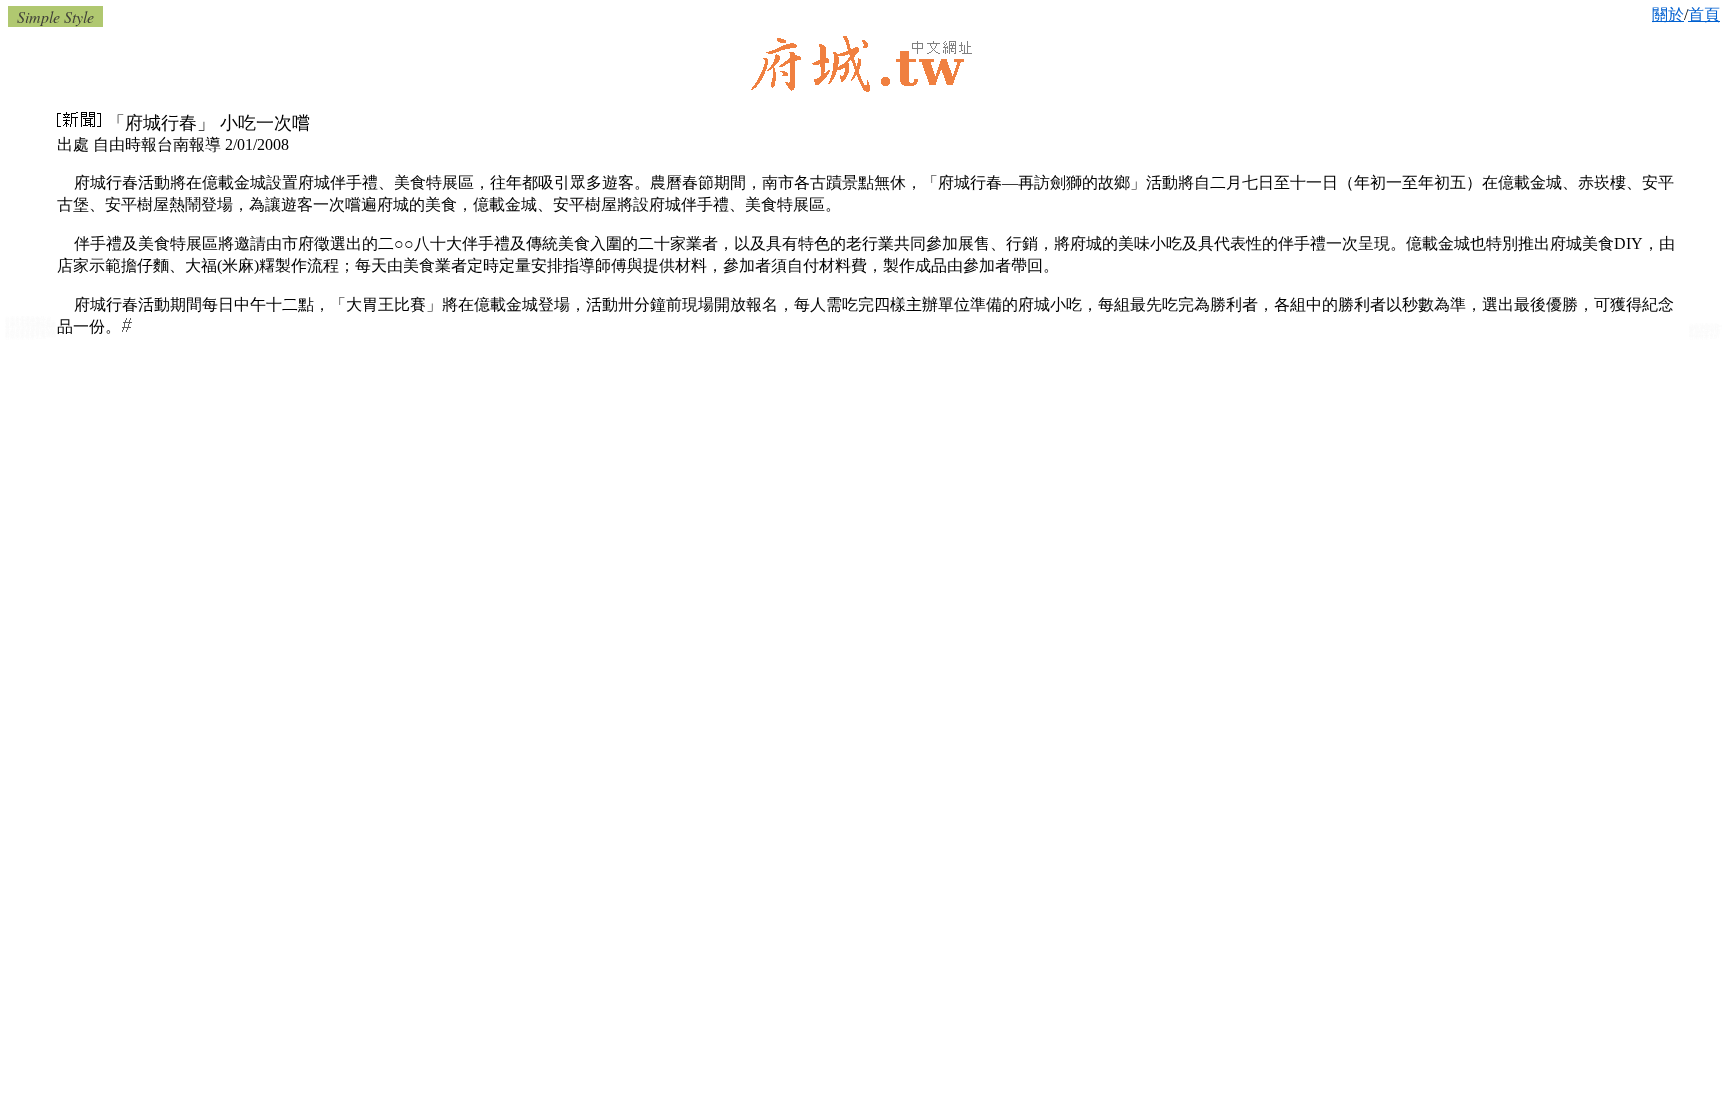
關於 (1668, 14)
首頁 (1704, 14)
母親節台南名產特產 (30, 336)
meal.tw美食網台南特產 (1704, 336)
